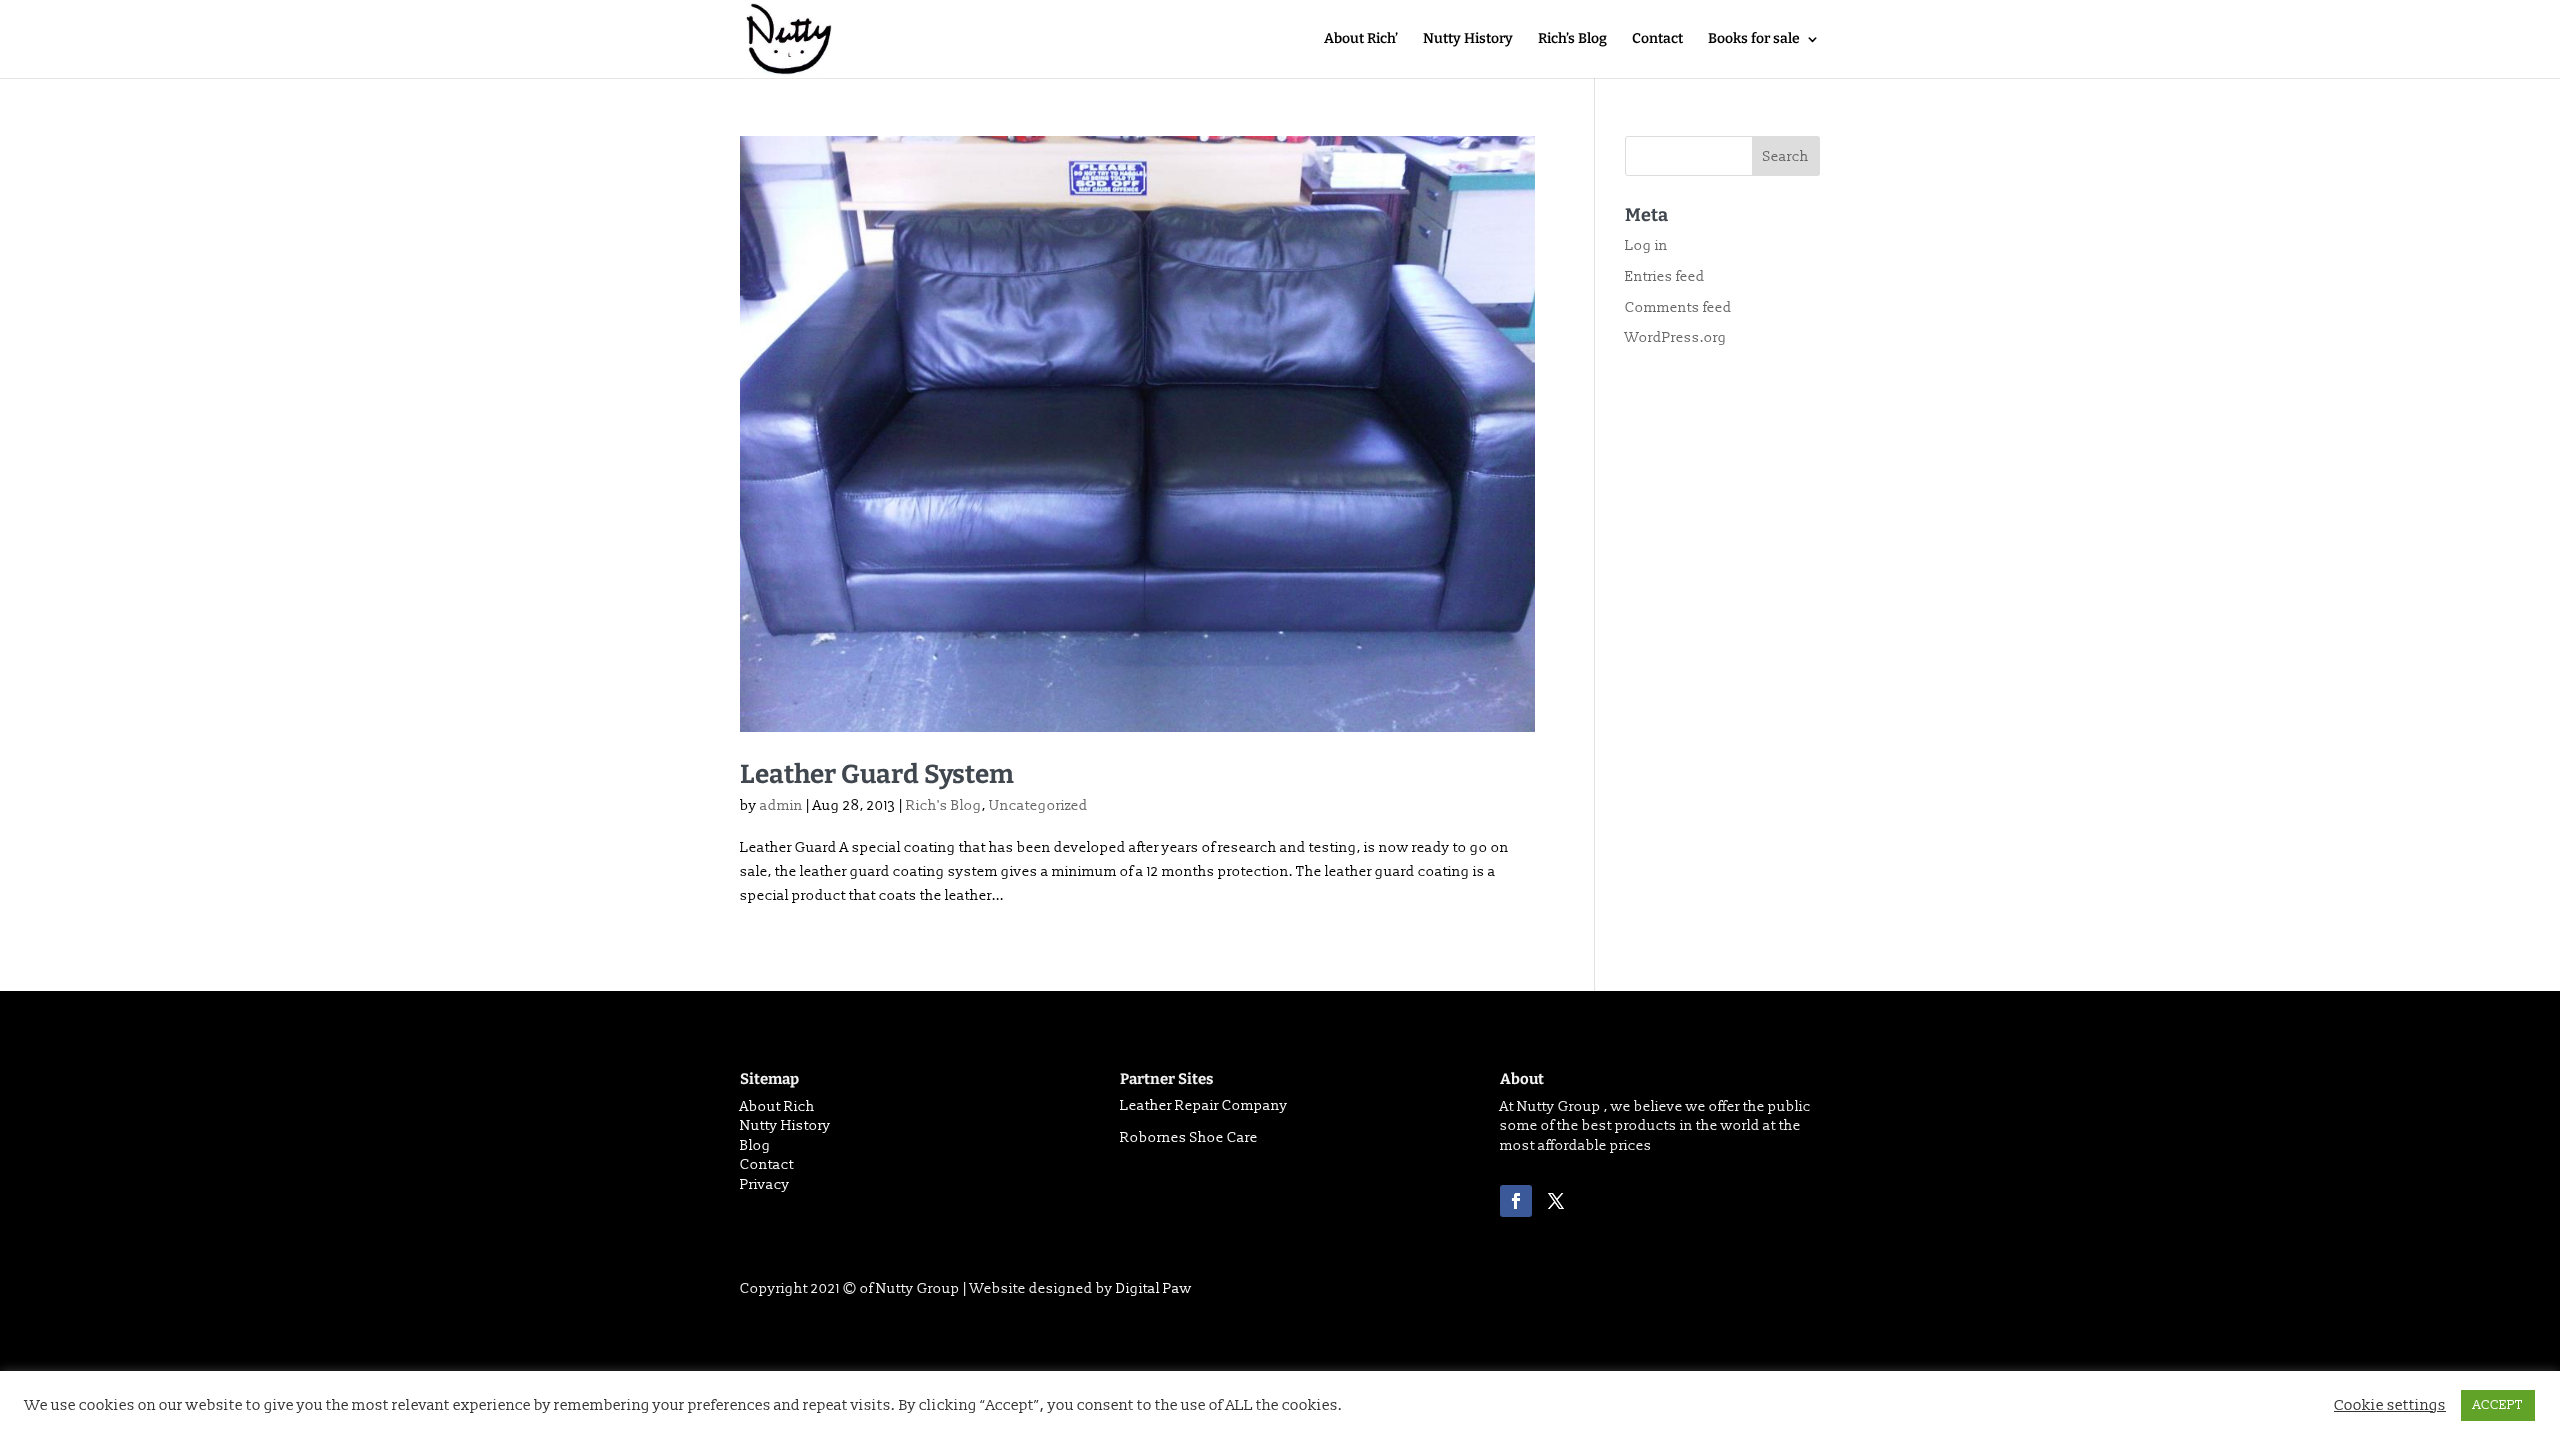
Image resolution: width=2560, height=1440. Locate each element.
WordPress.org (1676, 337)
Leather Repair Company (1204, 1105)
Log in (1646, 245)
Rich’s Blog (1572, 39)
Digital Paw (1154, 1288)
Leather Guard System (877, 774)
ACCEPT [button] (2498, 1405)
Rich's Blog (944, 805)
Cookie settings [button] (2390, 1406)
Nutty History (1468, 39)
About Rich (777, 1106)
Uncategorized (1038, 805)
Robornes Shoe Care (1189, 1137)
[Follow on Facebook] (1516, 1201)
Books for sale (1754, 39)
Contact (1657, 39)
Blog (755, 1145)
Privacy (765, 1184)
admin (781, 805)
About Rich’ (1361, 39)
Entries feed (1665, 276)
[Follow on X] (1556, 1201)
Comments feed (1678, 307)
